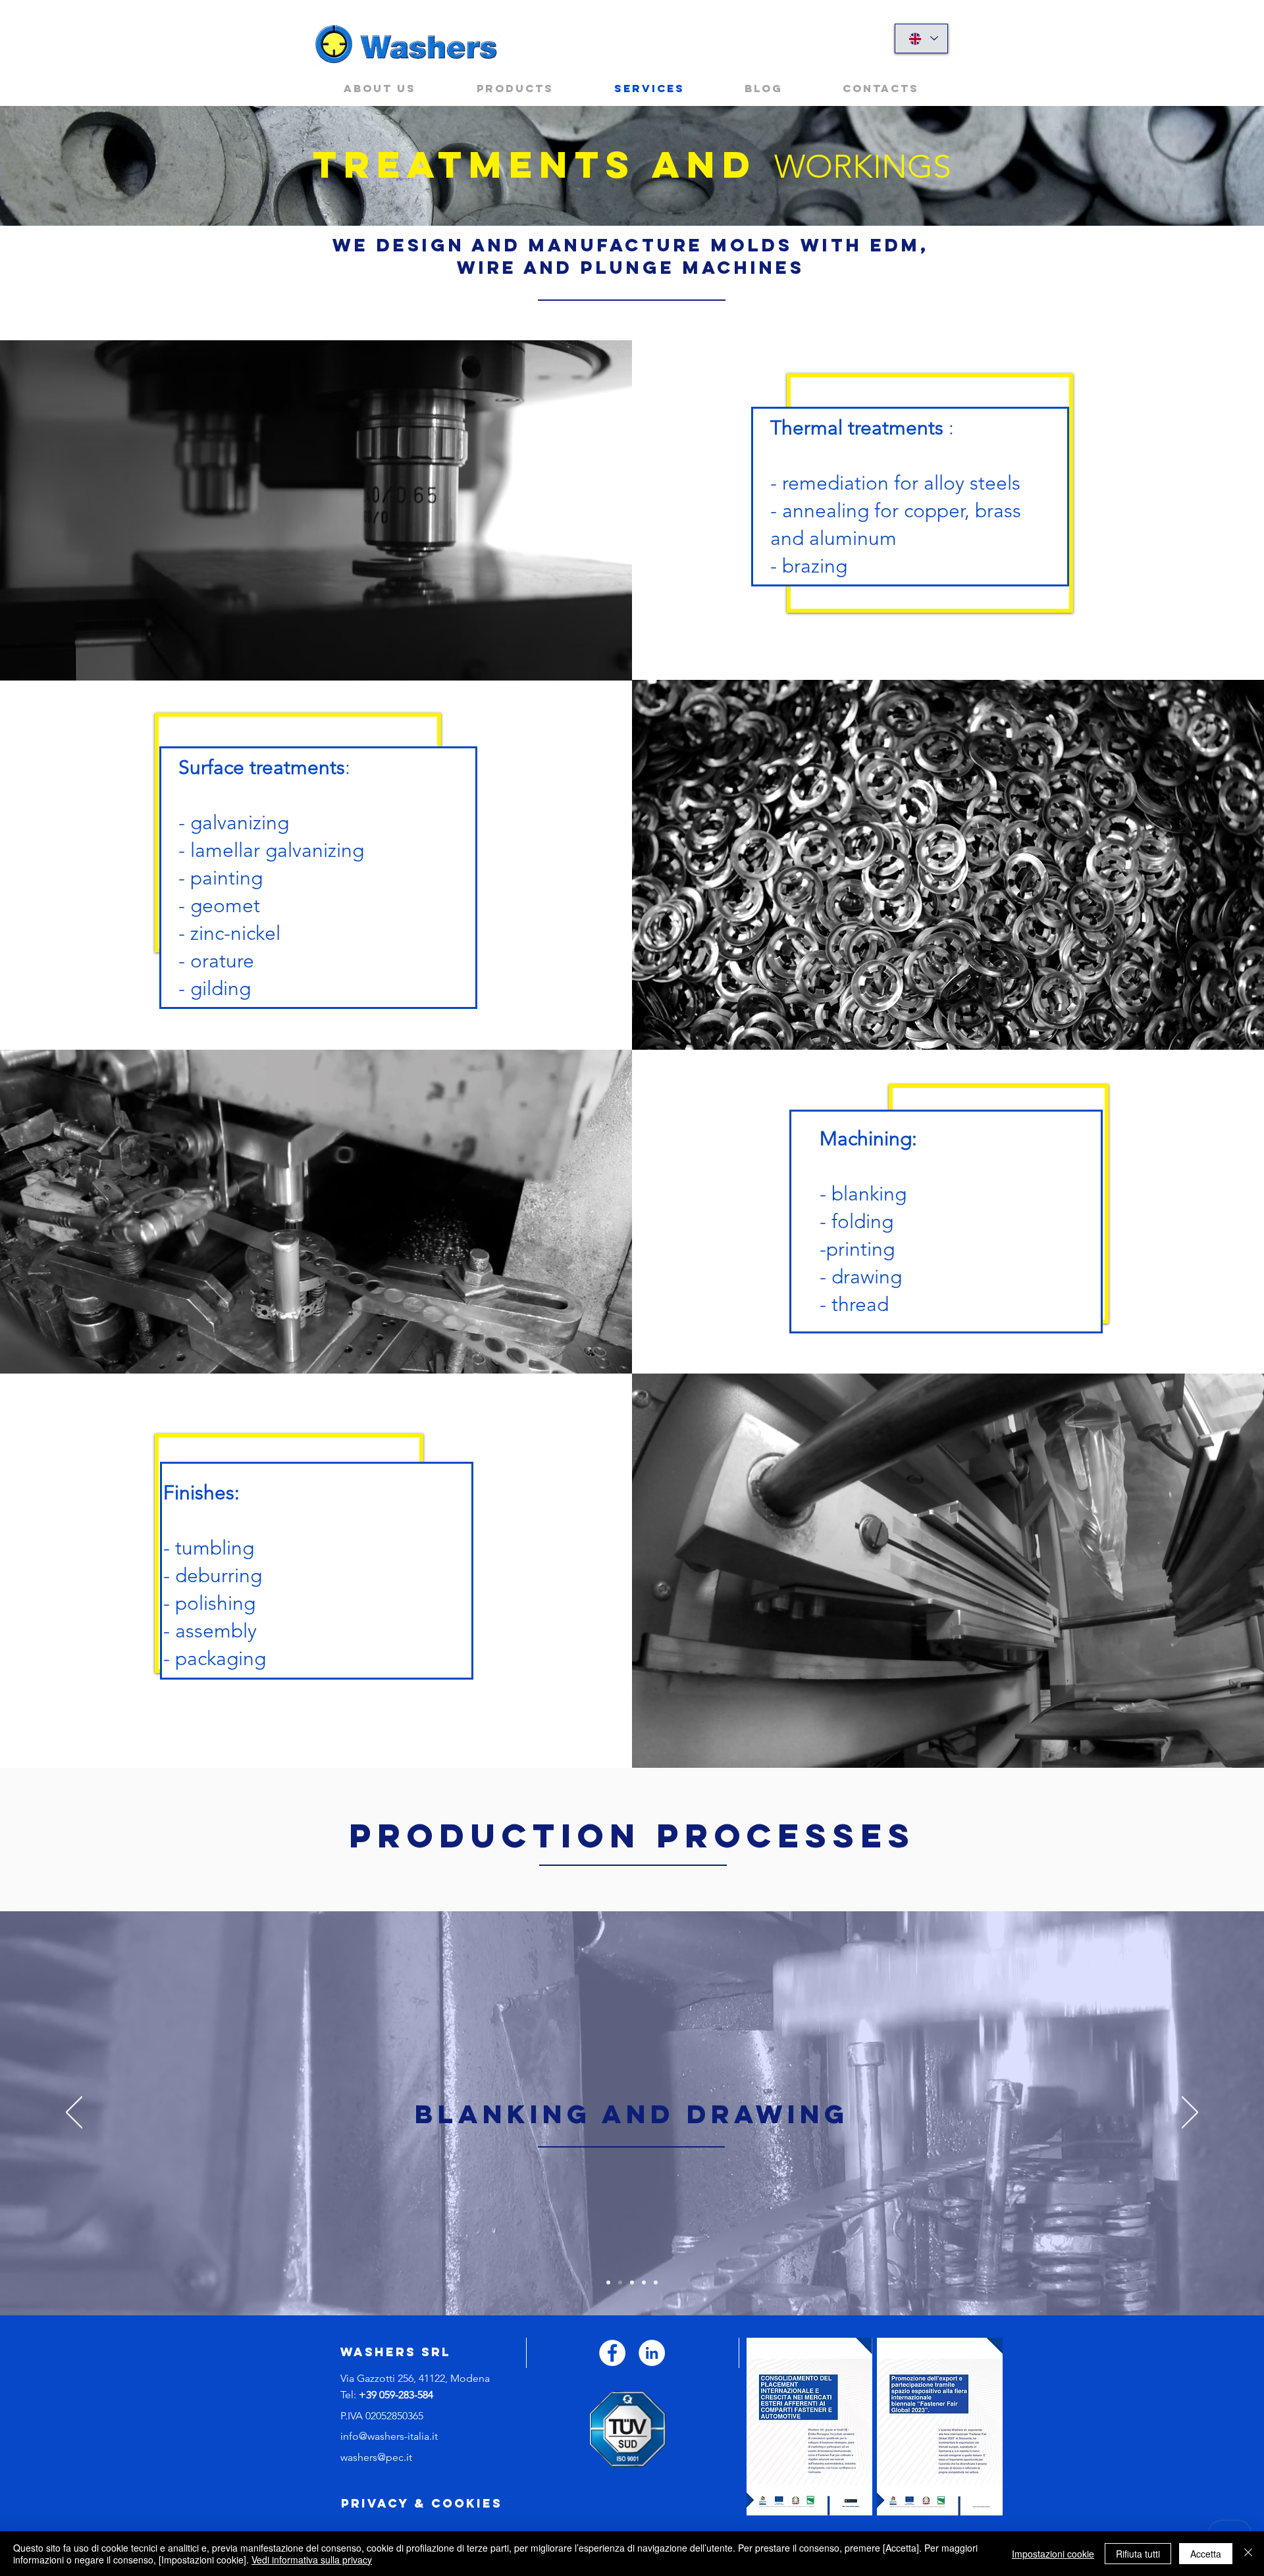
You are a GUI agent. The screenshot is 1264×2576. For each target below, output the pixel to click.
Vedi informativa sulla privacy (312, 2560)
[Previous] (74, 2113)
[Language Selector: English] (921, 39)
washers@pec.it (376, 2457)
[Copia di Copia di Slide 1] (632, 2282)
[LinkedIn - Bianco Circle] (652, 2353)
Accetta (1206, 2554)
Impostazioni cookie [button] (1053, 2554)
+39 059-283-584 (396, 2395)
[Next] (1190, 2113)
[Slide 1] (608, 2282)
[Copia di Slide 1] (620, 2282)
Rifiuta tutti (1138, 2554)
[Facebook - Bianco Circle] (612, 2353)
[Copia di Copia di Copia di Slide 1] (644, 2282)
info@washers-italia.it (389, 2436)
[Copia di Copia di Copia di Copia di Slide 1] (656, 2282)
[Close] (1248, 2554)
